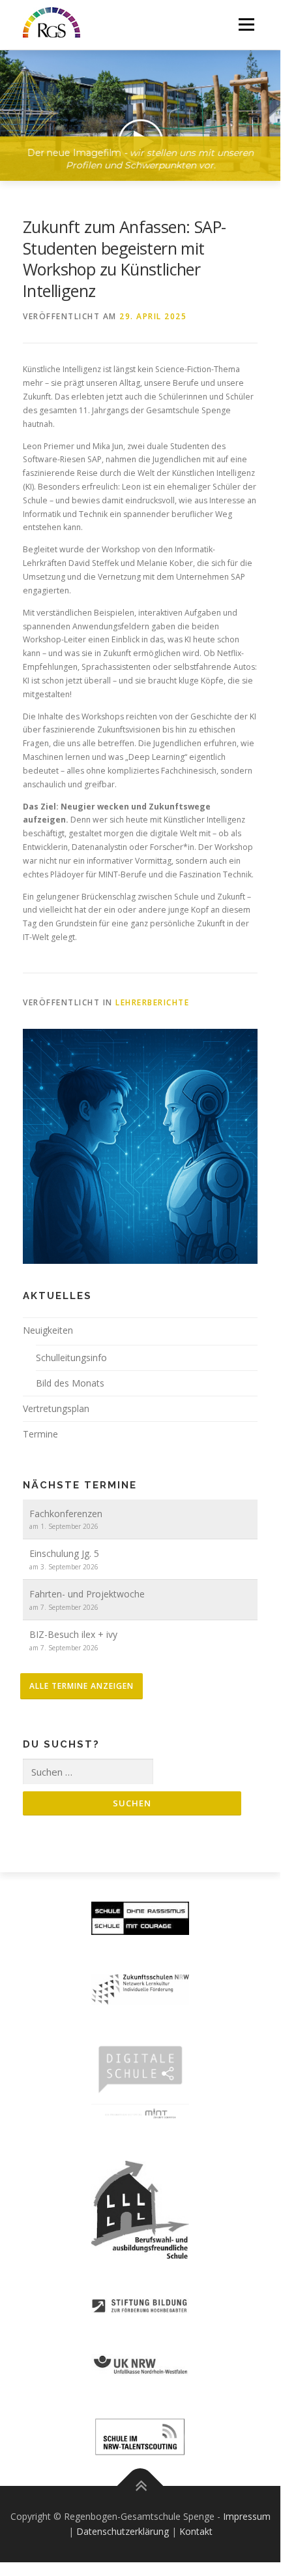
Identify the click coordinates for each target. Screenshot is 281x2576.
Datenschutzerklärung (123, 2531)
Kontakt (196, 2531)
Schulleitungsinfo (71, 1358)
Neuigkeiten (48, 1330)
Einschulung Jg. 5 (64, 1553)
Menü (245, 24)
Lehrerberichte (152, 1002)
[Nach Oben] (140, 2486)
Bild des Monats (70, 1383)
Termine (40, 1434)
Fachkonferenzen (66, 1514)
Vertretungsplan (56, 1408)
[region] (140, 106)
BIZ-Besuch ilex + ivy (73, 1634)
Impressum (247, 2516)
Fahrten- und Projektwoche (87, 1594)
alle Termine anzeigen (81, 1686)
